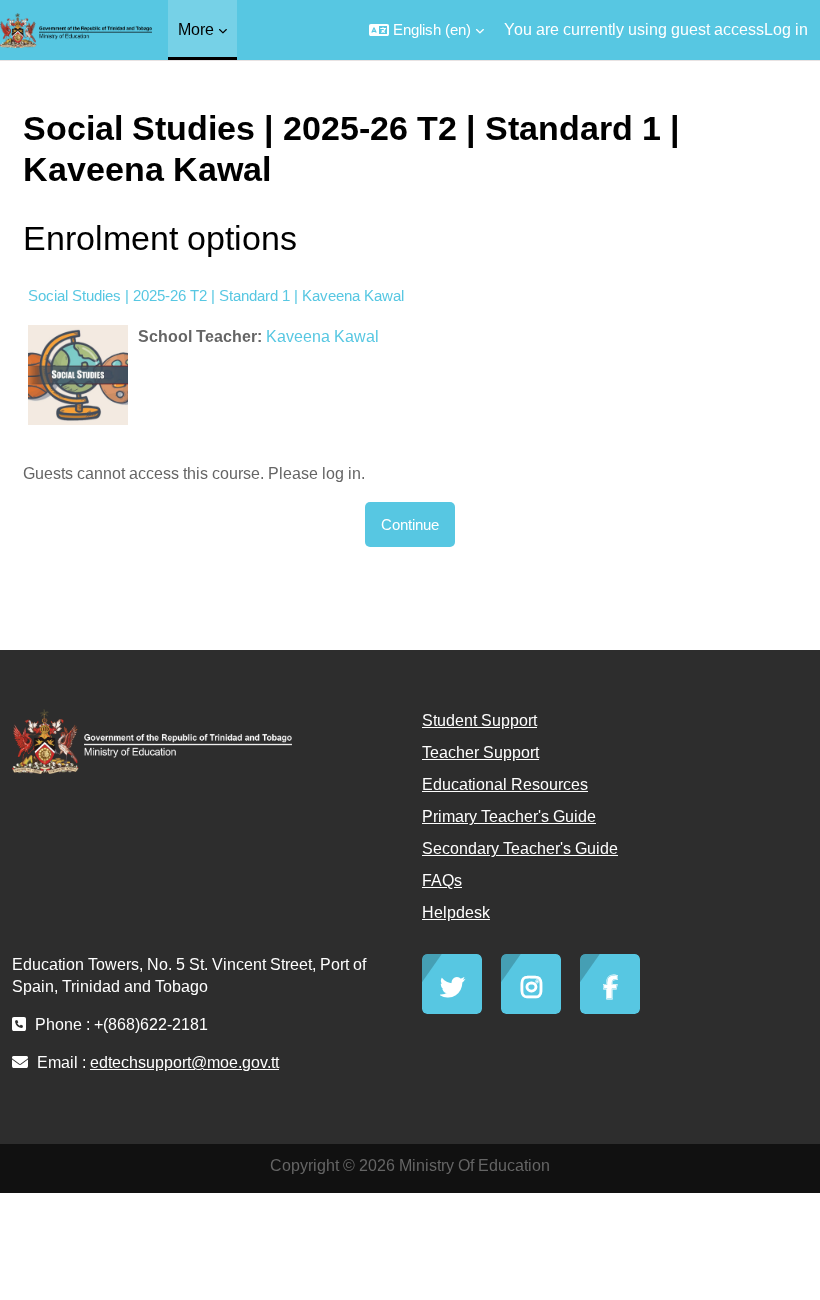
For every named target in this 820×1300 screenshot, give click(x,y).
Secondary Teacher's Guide (520, 848)
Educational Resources (505, 784)
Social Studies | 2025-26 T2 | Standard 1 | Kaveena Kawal (216, 295)
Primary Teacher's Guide (509, 816)
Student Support (479, 720)
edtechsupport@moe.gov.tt (184, 1062)
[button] (426, 30)
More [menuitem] (196, 29)
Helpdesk (456, 912)
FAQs (442, 880)
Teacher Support (480, 752)
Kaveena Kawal (322, 336)
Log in (786, 29)
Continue (410, 524)
